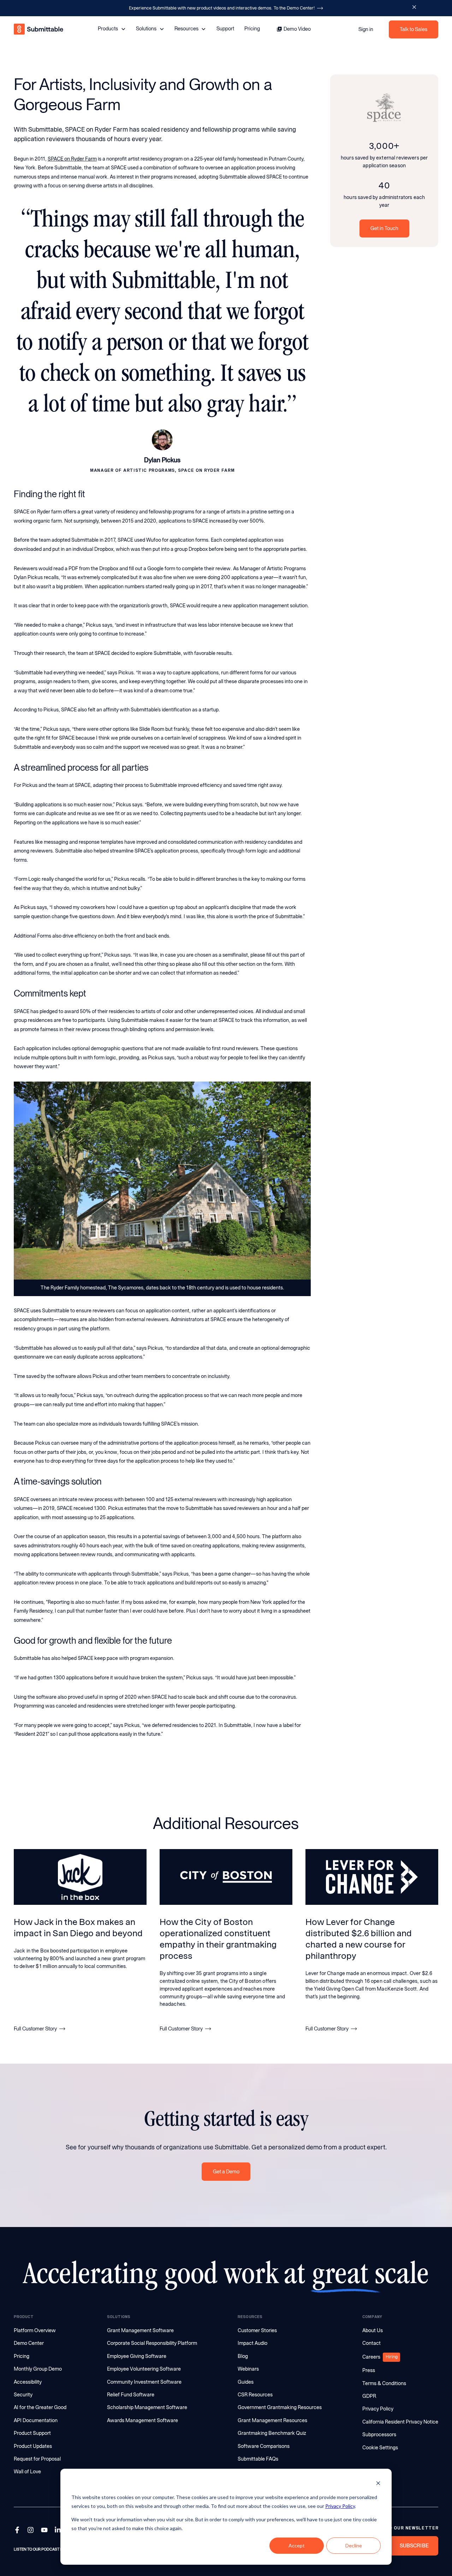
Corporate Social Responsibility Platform (152, 2343)
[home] (39, 29)
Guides (246, 2382)
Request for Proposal (37, 2459)
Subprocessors (379, 2434)
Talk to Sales (414, 29)
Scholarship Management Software (147, 2407)
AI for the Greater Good (40, 2407)
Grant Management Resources (272, 2420)
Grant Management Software (140, 2330)
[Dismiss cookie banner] (378, 2484)
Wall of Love (27, 2472)
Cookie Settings (380, 2448)
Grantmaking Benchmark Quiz (272, 2433)
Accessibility (28, 2382)
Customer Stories (257, 2330)
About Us (373, 2330)
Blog (243, 2356)
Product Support (32, 2433)
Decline (354, 2545)
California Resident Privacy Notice (400, 2422)
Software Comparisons (264, 2446)
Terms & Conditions (384, 2383)
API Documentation (36, 2420)
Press (369, 2370)
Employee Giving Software (137, 2356)
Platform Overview (35, 2330)
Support (225, 29)
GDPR (369, 2396)
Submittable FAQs (258, 2459)
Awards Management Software (142, 2420)
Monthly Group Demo (38, 2369)
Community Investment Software (144, 2382)
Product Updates (33, 2446)
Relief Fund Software (131, 2395)
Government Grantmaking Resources (280, 2407)
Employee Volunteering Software (144, 2369)
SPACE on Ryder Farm (72, 159)
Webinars (248, 2369)
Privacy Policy (340, 2506)
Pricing (252, 29)
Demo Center (29, 2343)
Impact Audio (252, 2343)
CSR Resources (255, 2395)
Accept (297, 2545)
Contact (371, 2343)
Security (23, 2395)
